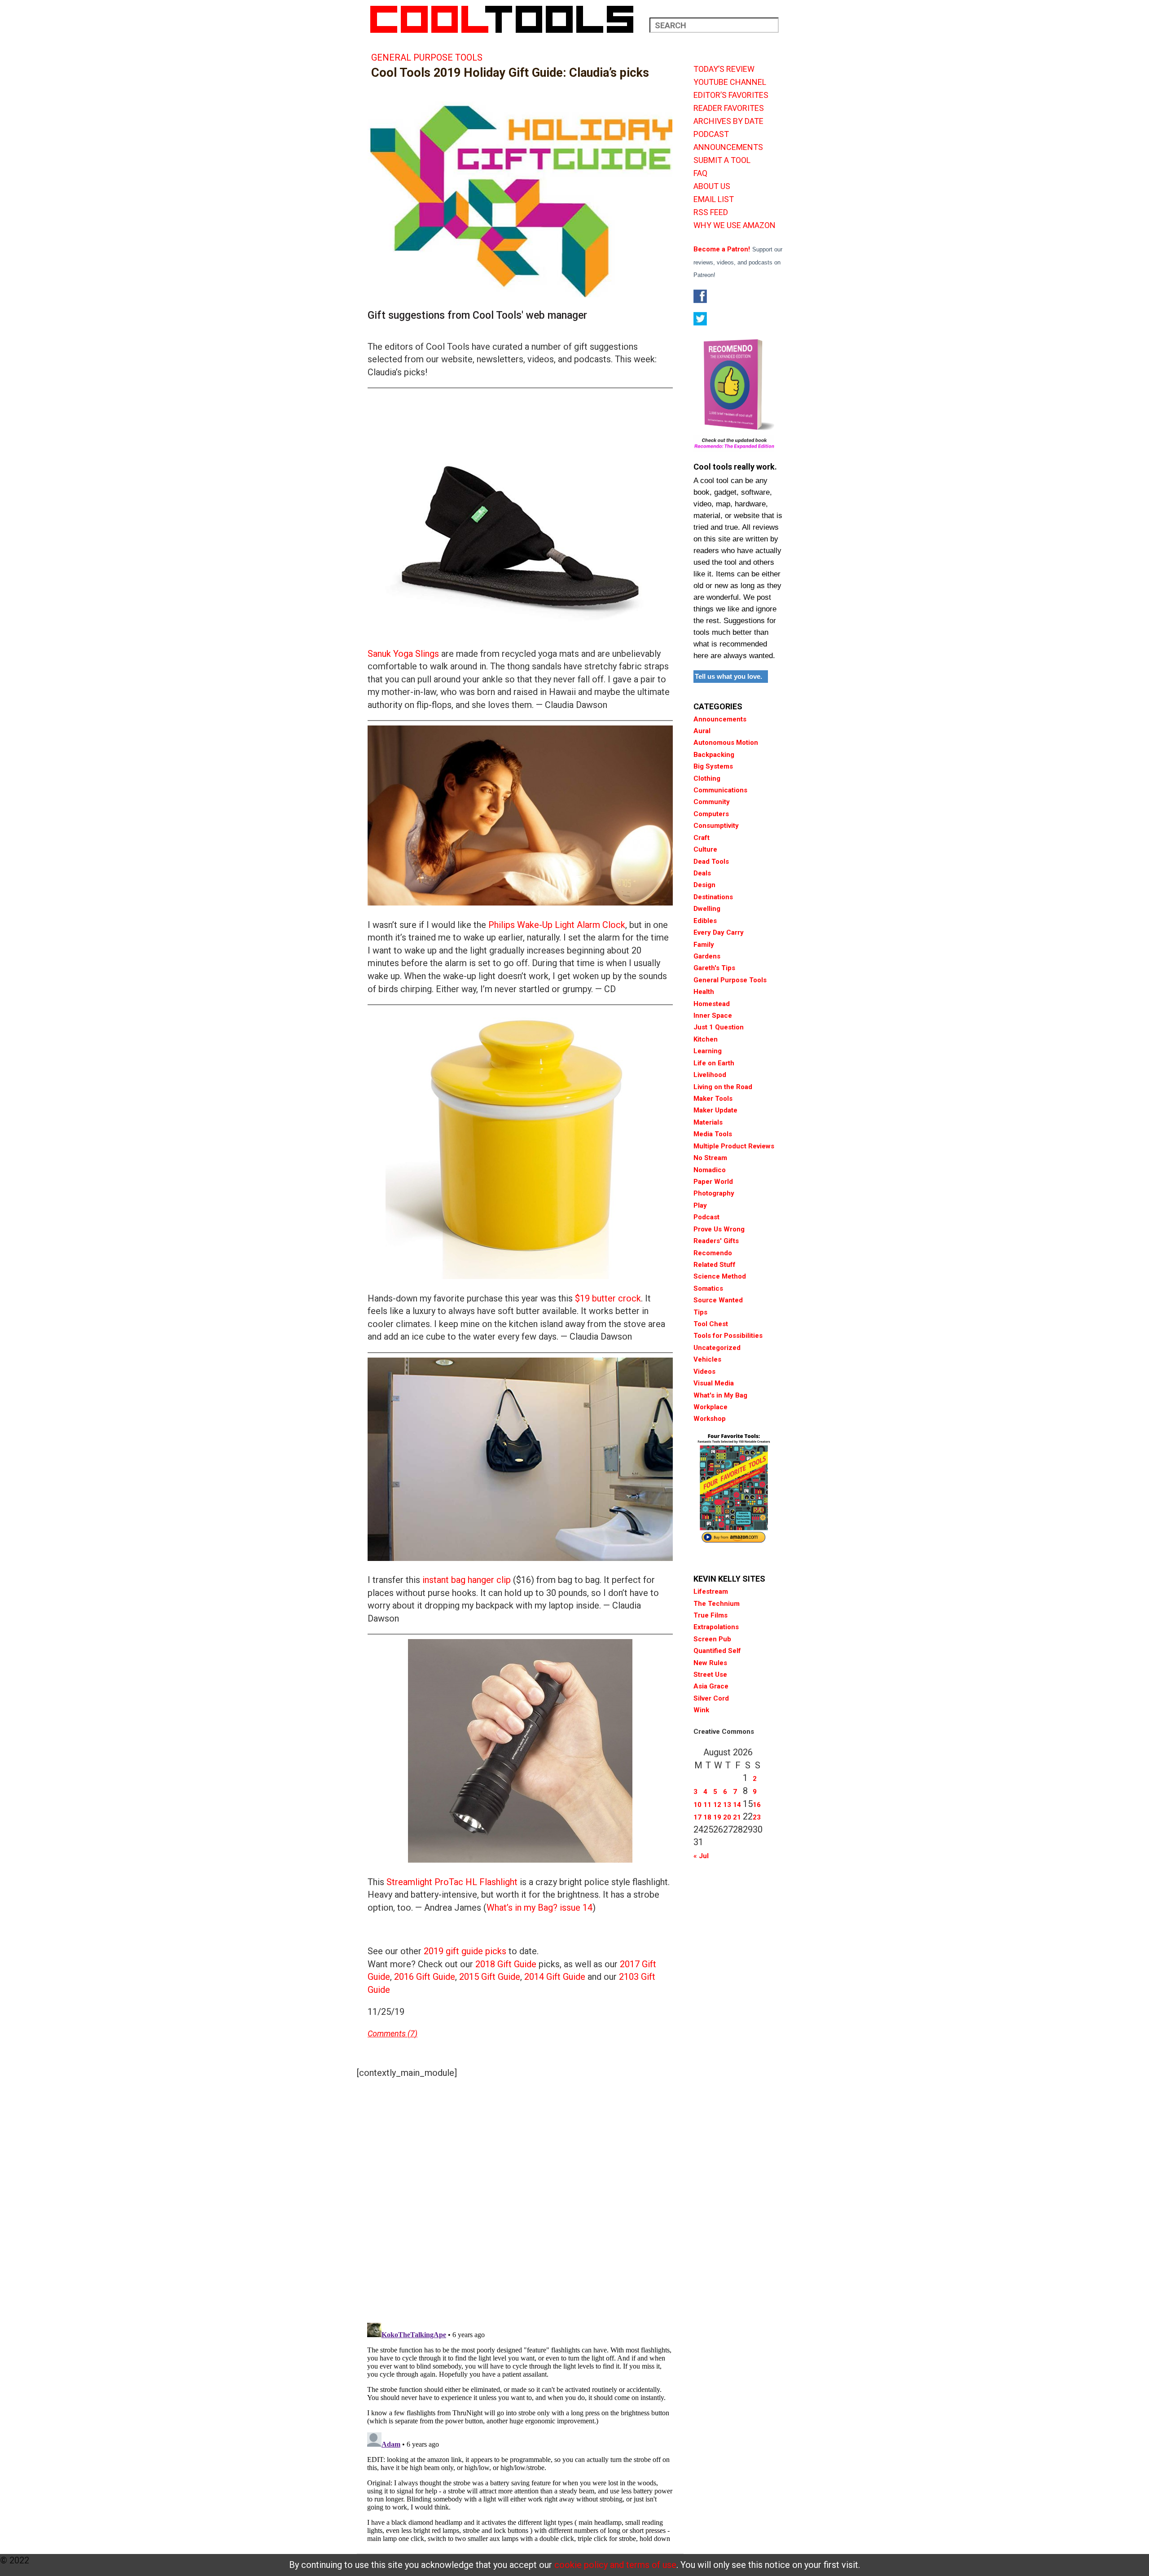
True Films (710, 1615)
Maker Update (715, 1110)
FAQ (700, 173)
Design (704, 885)
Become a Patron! (722, 249)
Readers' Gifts (716, 1241)
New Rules (710, 1663)
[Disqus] (520, 2198)
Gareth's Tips (714, 968)
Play (700, 1205)
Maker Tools (713, 1099)
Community (712, 802)
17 (697, 1817)
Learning (708, 1051)
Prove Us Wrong (719, 1229)
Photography (714, 1193)
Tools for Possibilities (728, 1336)
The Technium (717, 1604)
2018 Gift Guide (506, 1964)
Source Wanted (718, 1300)
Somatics (708, 1288)
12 (717, 1805)
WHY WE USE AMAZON (735, 225)
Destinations (713, 897)
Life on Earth (714, 1063)
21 (737, 1817)
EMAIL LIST (714, 199)
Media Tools (713, 1134)
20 (727, 1817)
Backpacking (714, 755)
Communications (720, 790)
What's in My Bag (720, 1395)
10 (697, 1805)
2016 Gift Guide (425, 1977)
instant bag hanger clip (467, 1580)
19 (717, 1817)
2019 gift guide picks (465, 1951)
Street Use (710, 1675)
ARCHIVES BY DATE (728, 121)
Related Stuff (715, 1265)
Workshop (710, 1419)
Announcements (720, 719)
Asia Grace (711, 1686)
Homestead (712, 1004)
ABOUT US (712, 186)
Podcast (706, 1217)
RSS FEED (711, 212)
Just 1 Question (719, 1027)
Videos (704, 1372)
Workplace (710, 1407)
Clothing (707, 778)
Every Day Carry (719, 932)
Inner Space (713, 1015)
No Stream (710, 1158)
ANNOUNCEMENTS (728, 147)
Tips (700, 1312)
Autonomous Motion (726, 743)
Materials (708, 1122)
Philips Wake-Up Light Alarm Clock (557, 925)
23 (757, 1817)
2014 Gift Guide (555, 1977)
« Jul (701, 1856)
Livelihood (710, 1075)
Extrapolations (716, 1627)
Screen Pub (712, 1639)
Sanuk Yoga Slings (403, 654)
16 (757, 1805)
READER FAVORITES (729, 108)
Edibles (705, 921)
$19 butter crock (608, 1298)
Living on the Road (723, 1087)
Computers (711, 814)
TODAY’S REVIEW (724, 69)
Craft (702, 838)
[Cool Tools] (507, 19)
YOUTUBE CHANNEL (730, 82)
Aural (702, 731)
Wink (701, 1710)
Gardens (707, 956)
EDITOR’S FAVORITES (731, 95)
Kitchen (706, 1039)
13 (727, 1805)
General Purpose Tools (427, 57)
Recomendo (713, 1253)
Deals (702, 873)
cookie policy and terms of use (615, 2565)
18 (707, 1817)
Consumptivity (716, 826)
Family (704, 945)
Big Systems (713, 766)
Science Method (720, 1276)
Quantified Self (717, 1651)
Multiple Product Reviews (734, 1146)
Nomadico (710, 1170)
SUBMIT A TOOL (722, 160)
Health (704, 992)
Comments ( (389, 2033)
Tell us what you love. (728, 676)
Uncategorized (717, 1348)
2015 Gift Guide (490, 1977)
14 (737, 1805)
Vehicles (707, 1359)
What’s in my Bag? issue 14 (539, 1908)
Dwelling (707, 909)
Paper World (713, 1182)
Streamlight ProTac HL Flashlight (452, 1882)
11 (707, 1805)
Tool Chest (711, 1324)
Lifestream (711, 1591)
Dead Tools (711, 862)
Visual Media (714, 1383)
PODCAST (711, 134)
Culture (705, 849)
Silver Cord (711, 1698)
